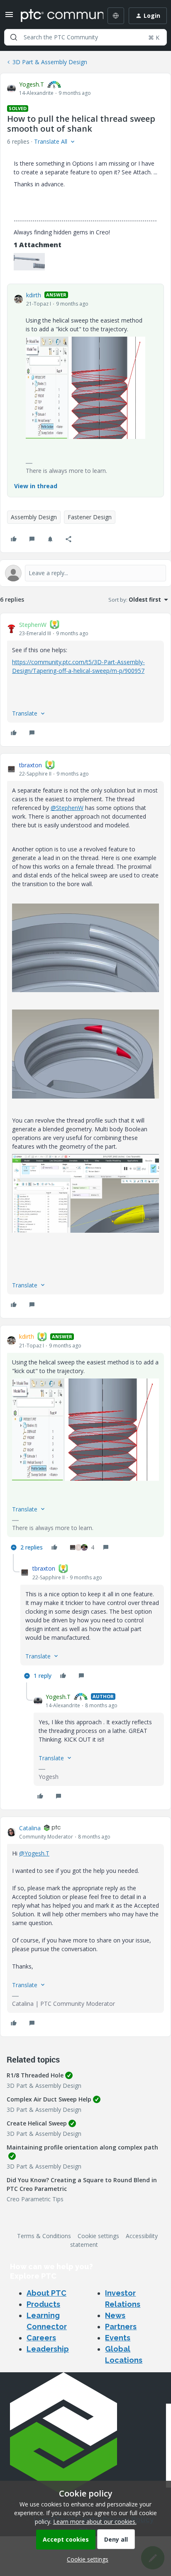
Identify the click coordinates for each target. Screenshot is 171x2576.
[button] (9, 17)
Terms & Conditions (44, 2236)
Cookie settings (98, 2236)
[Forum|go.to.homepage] (56, 16)
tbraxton (31, 765)
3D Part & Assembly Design (50, 62)
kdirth (34, 295)
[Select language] (116, 16)
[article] (85, 680)
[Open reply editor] (85, 573)
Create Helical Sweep (37, 2123)
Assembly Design (34, 517)
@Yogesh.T (34, 1853)
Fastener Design (90, 517)
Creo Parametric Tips (35, 2199)
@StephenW (67, 808)
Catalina (30, 1828)
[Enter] (14, 37)
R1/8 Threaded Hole (35, 2075)
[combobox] (85, 37)
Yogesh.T (32, 84)
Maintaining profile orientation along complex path (82, 2147)
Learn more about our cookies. (95, 2522)
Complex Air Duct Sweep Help (49, 2099)
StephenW (33, 625)
